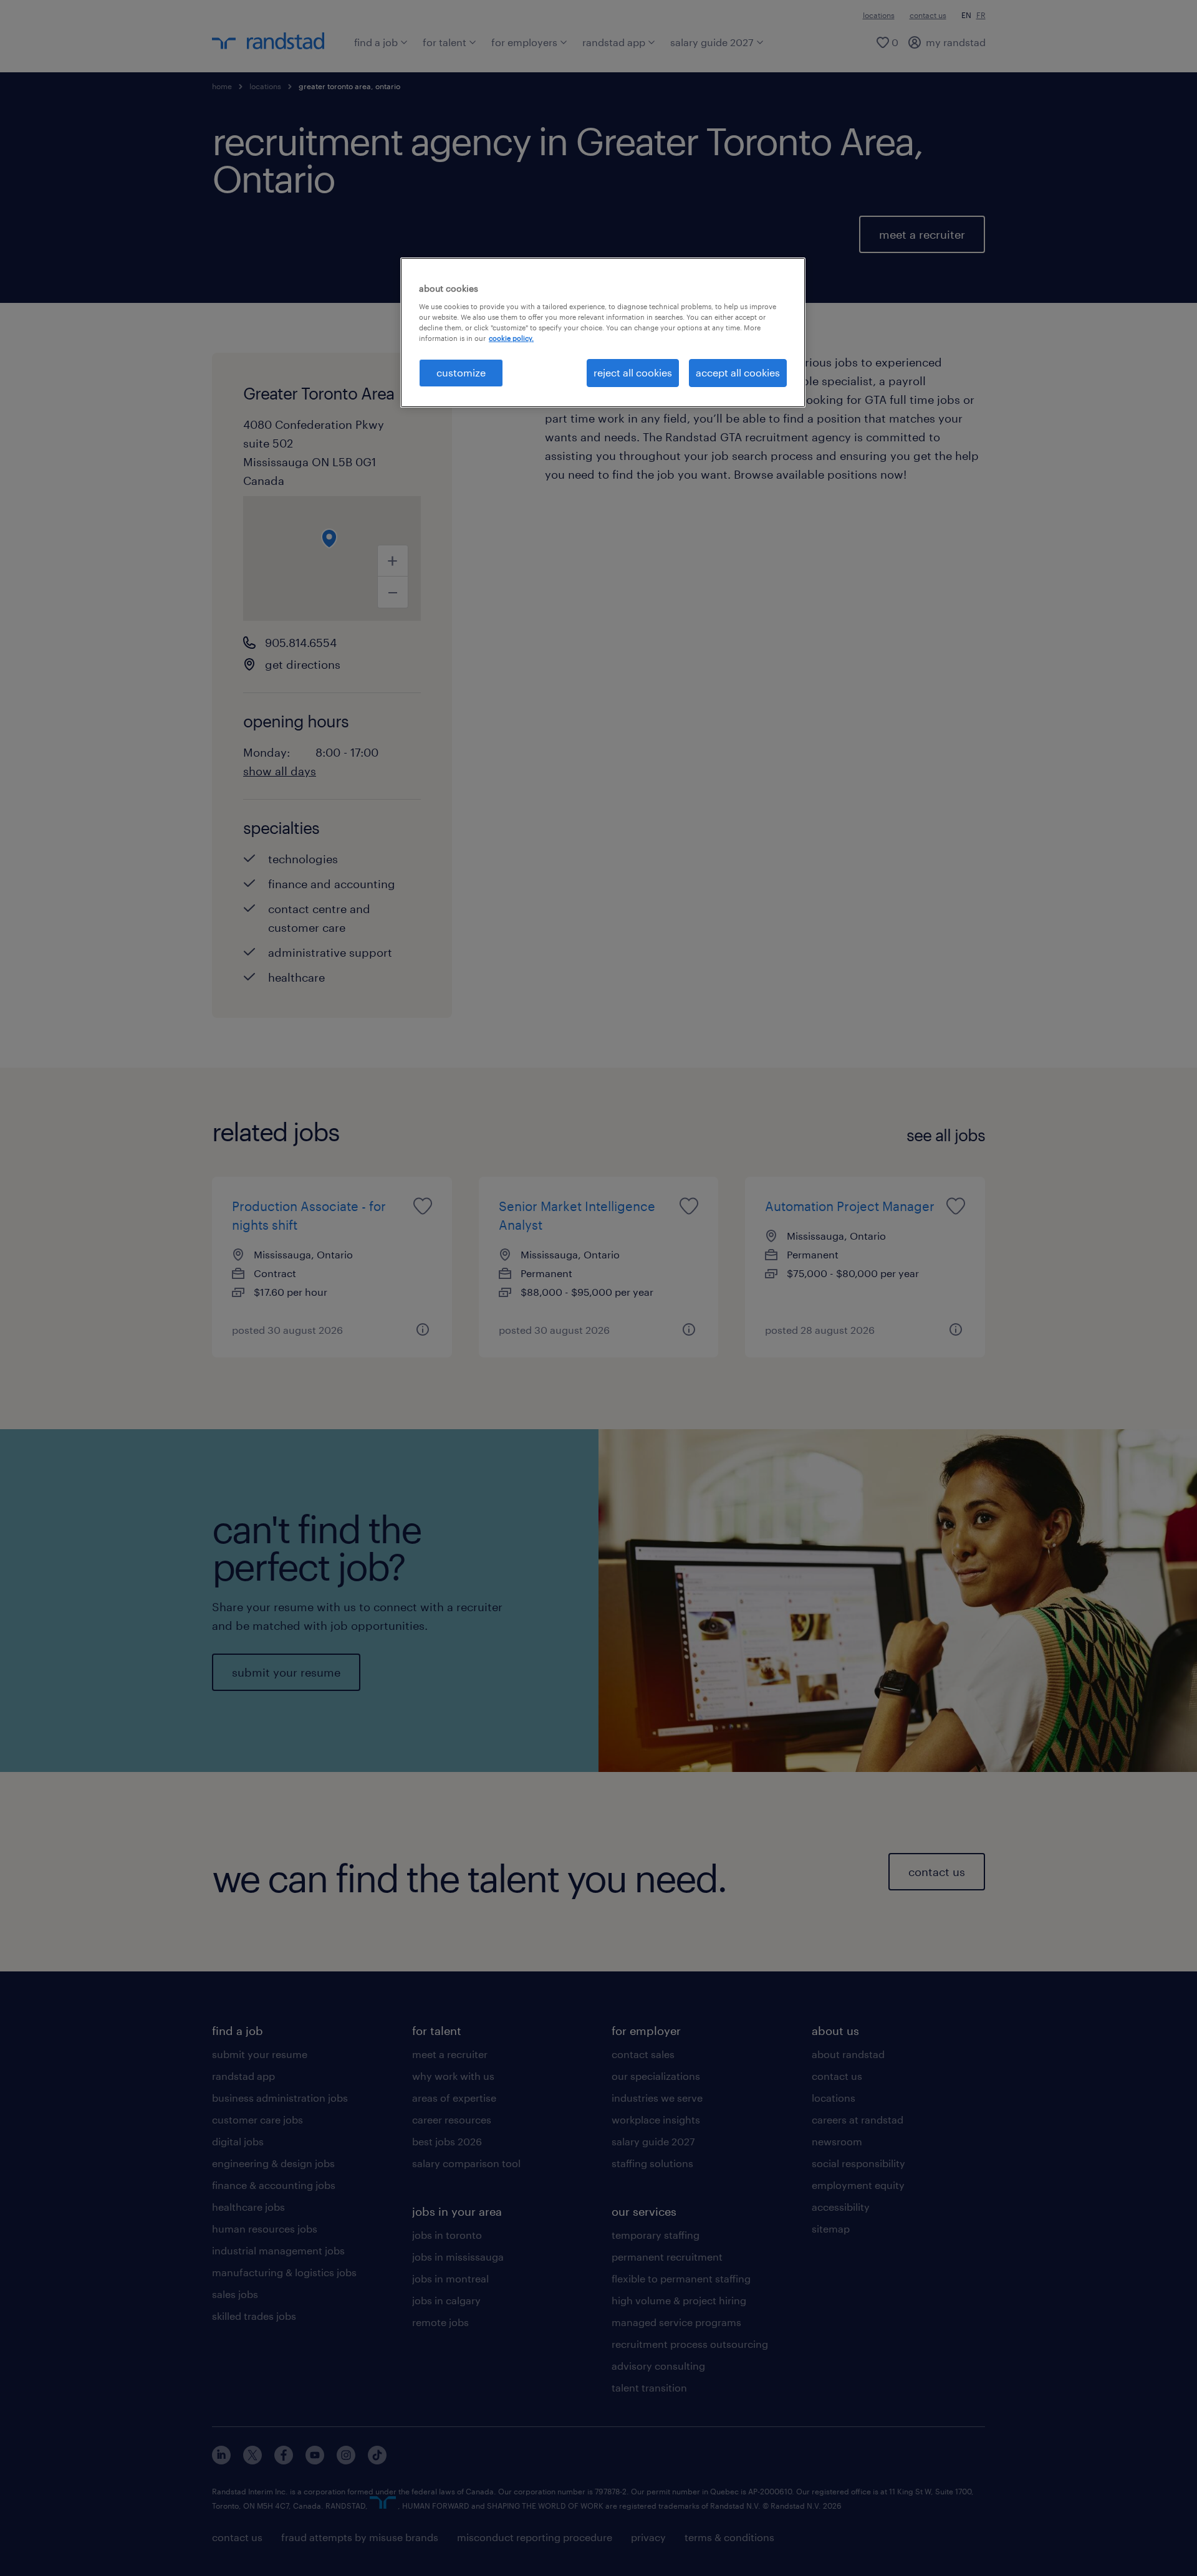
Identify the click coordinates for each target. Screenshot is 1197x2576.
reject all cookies (633, 372)
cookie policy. (511, 338)
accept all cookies (738, 372)
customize (461, 372)
